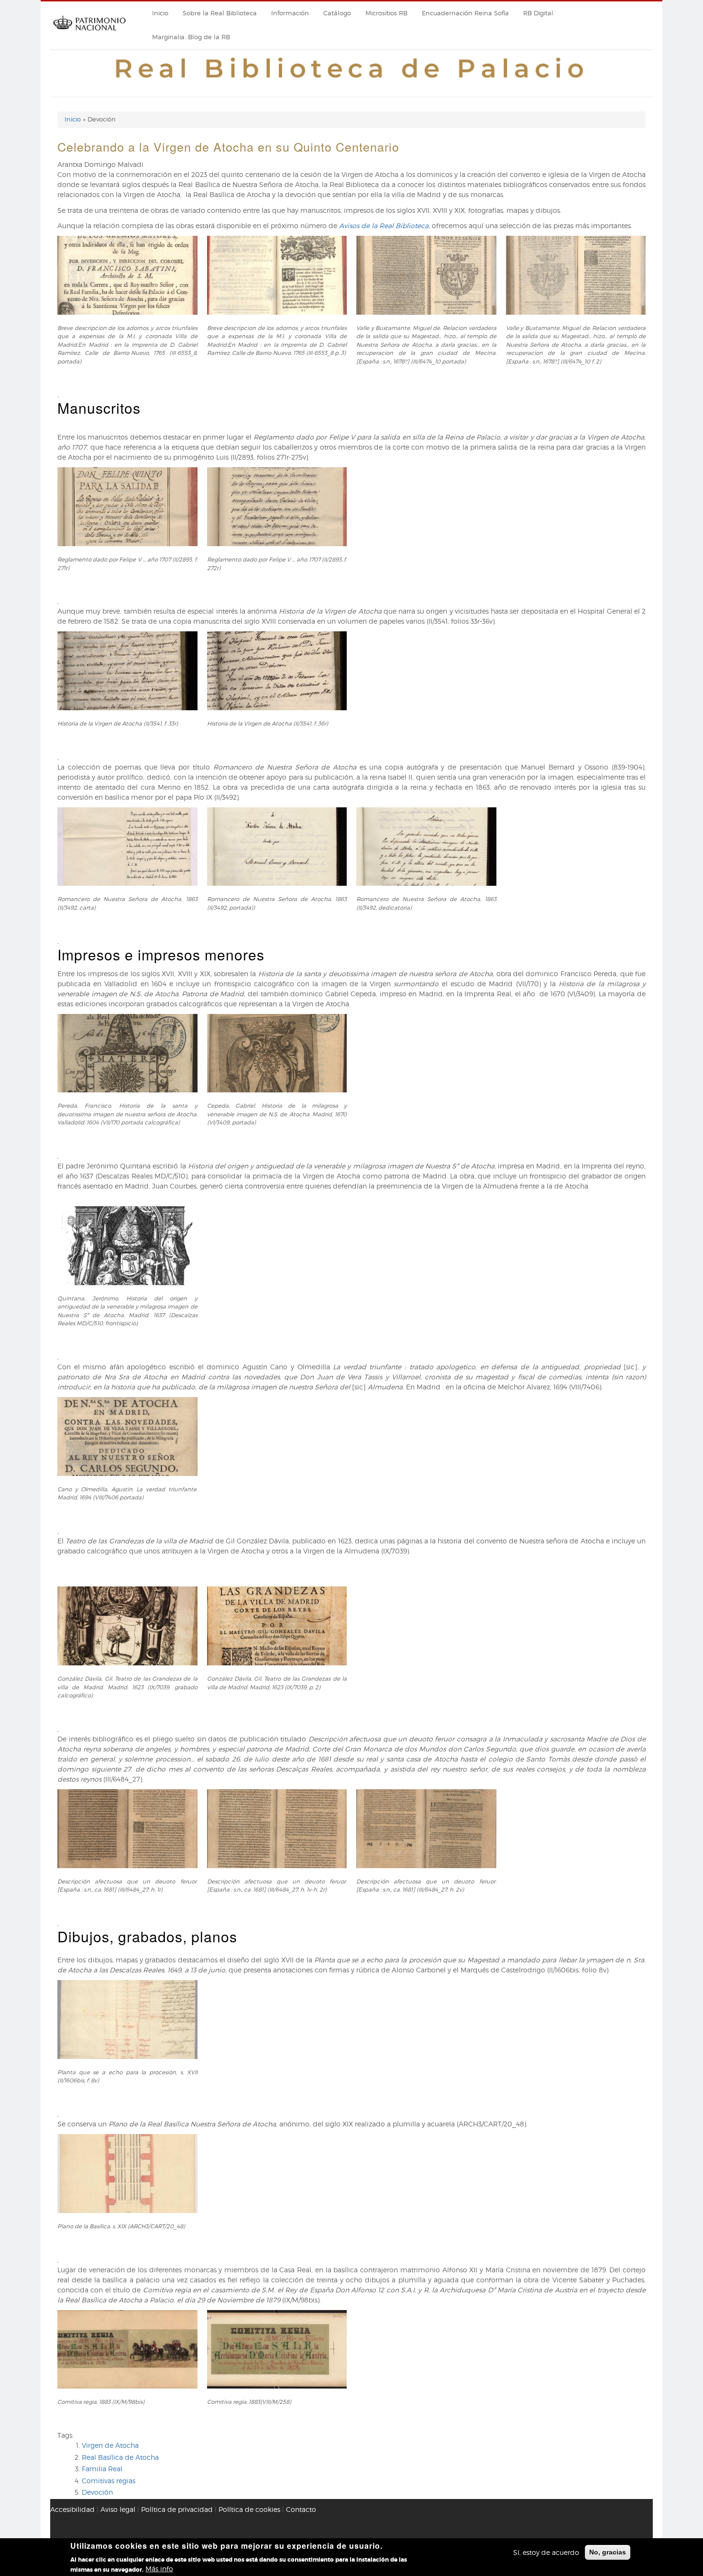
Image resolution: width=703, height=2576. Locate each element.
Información (290, 13)
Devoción (97, 2492)
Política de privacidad (177, 2509)
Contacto (301, 2509)
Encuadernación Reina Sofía (465, 13)
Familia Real (102, 2469)
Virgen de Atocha (110, 2445)
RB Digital (538, 13)
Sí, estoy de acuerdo (546, 2552)
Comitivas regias (109, 2481)
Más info (159, 2569)
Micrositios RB (386, 13)
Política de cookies (249, 2509)
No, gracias (608, 2552)
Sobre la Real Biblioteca (220, 13)
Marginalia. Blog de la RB (191, 37)
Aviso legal (118, 2509)
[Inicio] (89, 34)
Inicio (160, 13)
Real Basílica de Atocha (120, 2457)
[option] (351, 313)
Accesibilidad (72, 2509)
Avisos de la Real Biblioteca (384, 226)
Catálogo (337, 13)
